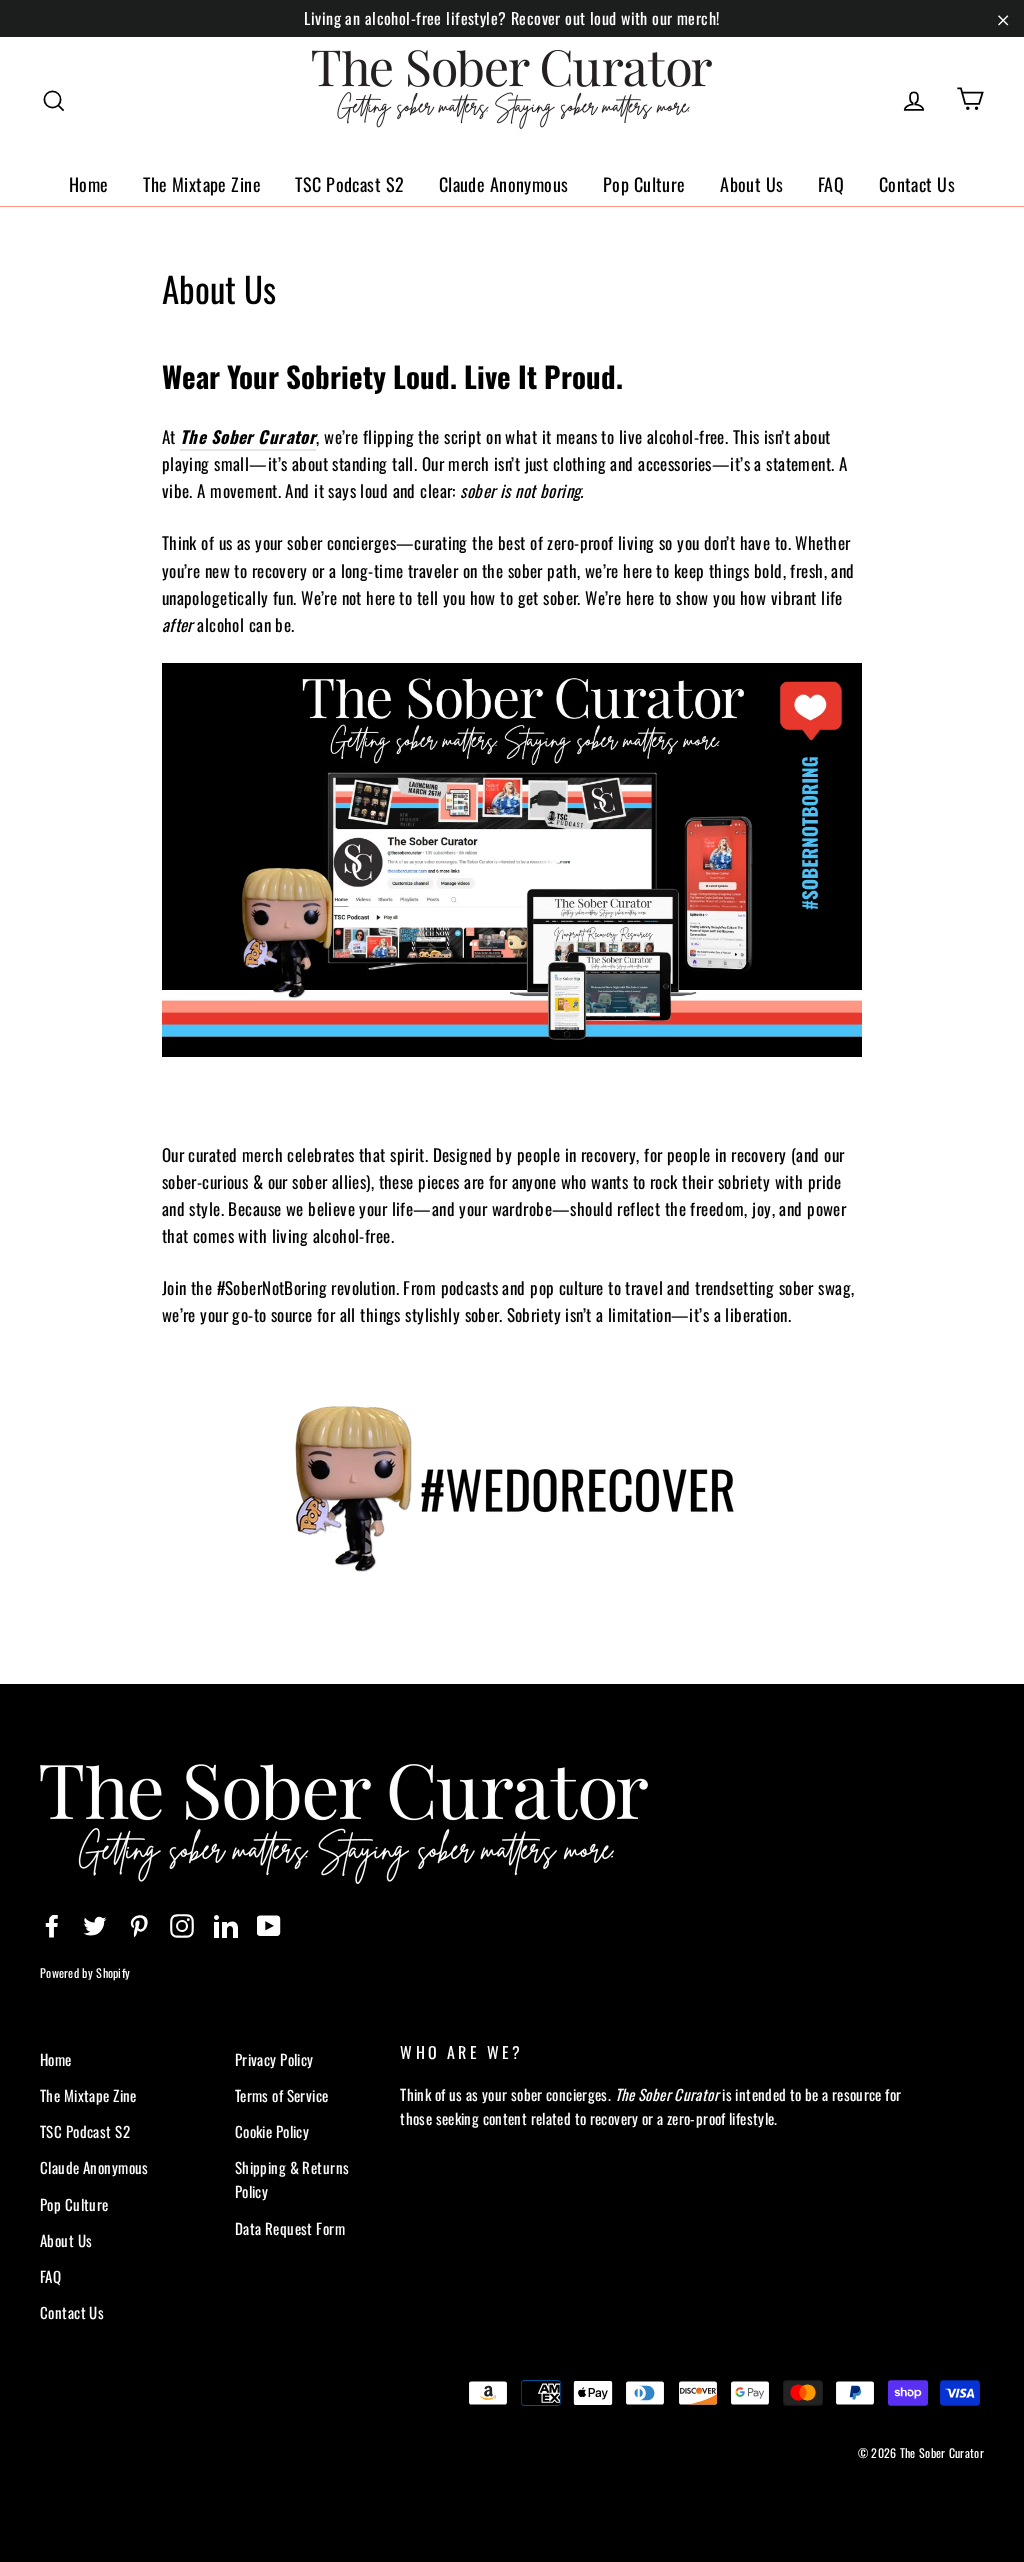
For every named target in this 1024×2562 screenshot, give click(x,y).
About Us (751, 184)
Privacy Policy (274, 2059)
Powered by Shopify (85, 1972)
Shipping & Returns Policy (292, 2179)
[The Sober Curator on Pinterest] (139, 1924)
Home (89, 184)
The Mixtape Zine (202, 184)
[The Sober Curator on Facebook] (52, 1924)
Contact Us (917, 184)
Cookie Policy (272, 2131)
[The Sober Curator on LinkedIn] (226, 1924)
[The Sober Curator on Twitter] (95, 1924)
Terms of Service (282, 2095)
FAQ (831, 184)
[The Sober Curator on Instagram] (182, 1924)
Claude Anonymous (504, 184)
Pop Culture (644, 184)
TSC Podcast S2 (349, 184)
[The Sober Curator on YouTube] (269, 1924)
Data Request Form (290, 2228)
